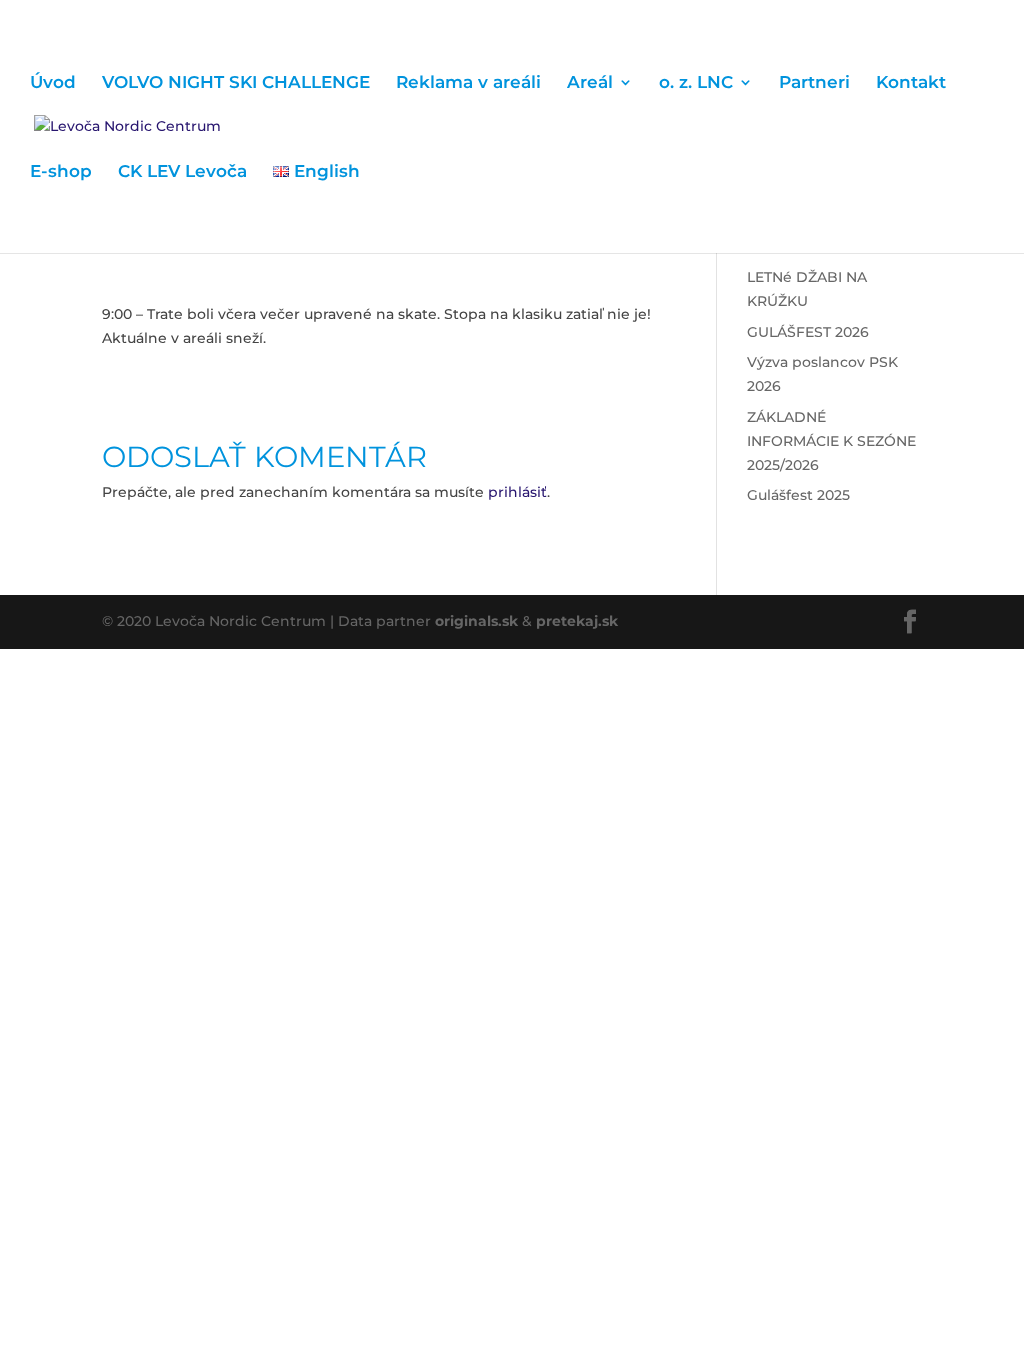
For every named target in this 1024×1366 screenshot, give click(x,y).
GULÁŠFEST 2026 (808, 332)
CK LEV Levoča (182, 172)
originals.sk (476, 621)
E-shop (61, 172)
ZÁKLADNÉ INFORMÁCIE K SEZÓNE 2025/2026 (831, 441)
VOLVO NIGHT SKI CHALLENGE (236, 83)
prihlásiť (517, 492)
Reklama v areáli (468, 83)
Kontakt (911, 83)
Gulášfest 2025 (798, 495)
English (324, 172)
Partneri (814, 83)
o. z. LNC (696, 83)
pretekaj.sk (577, 621)
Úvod (53, 83)
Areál (590, 83)
